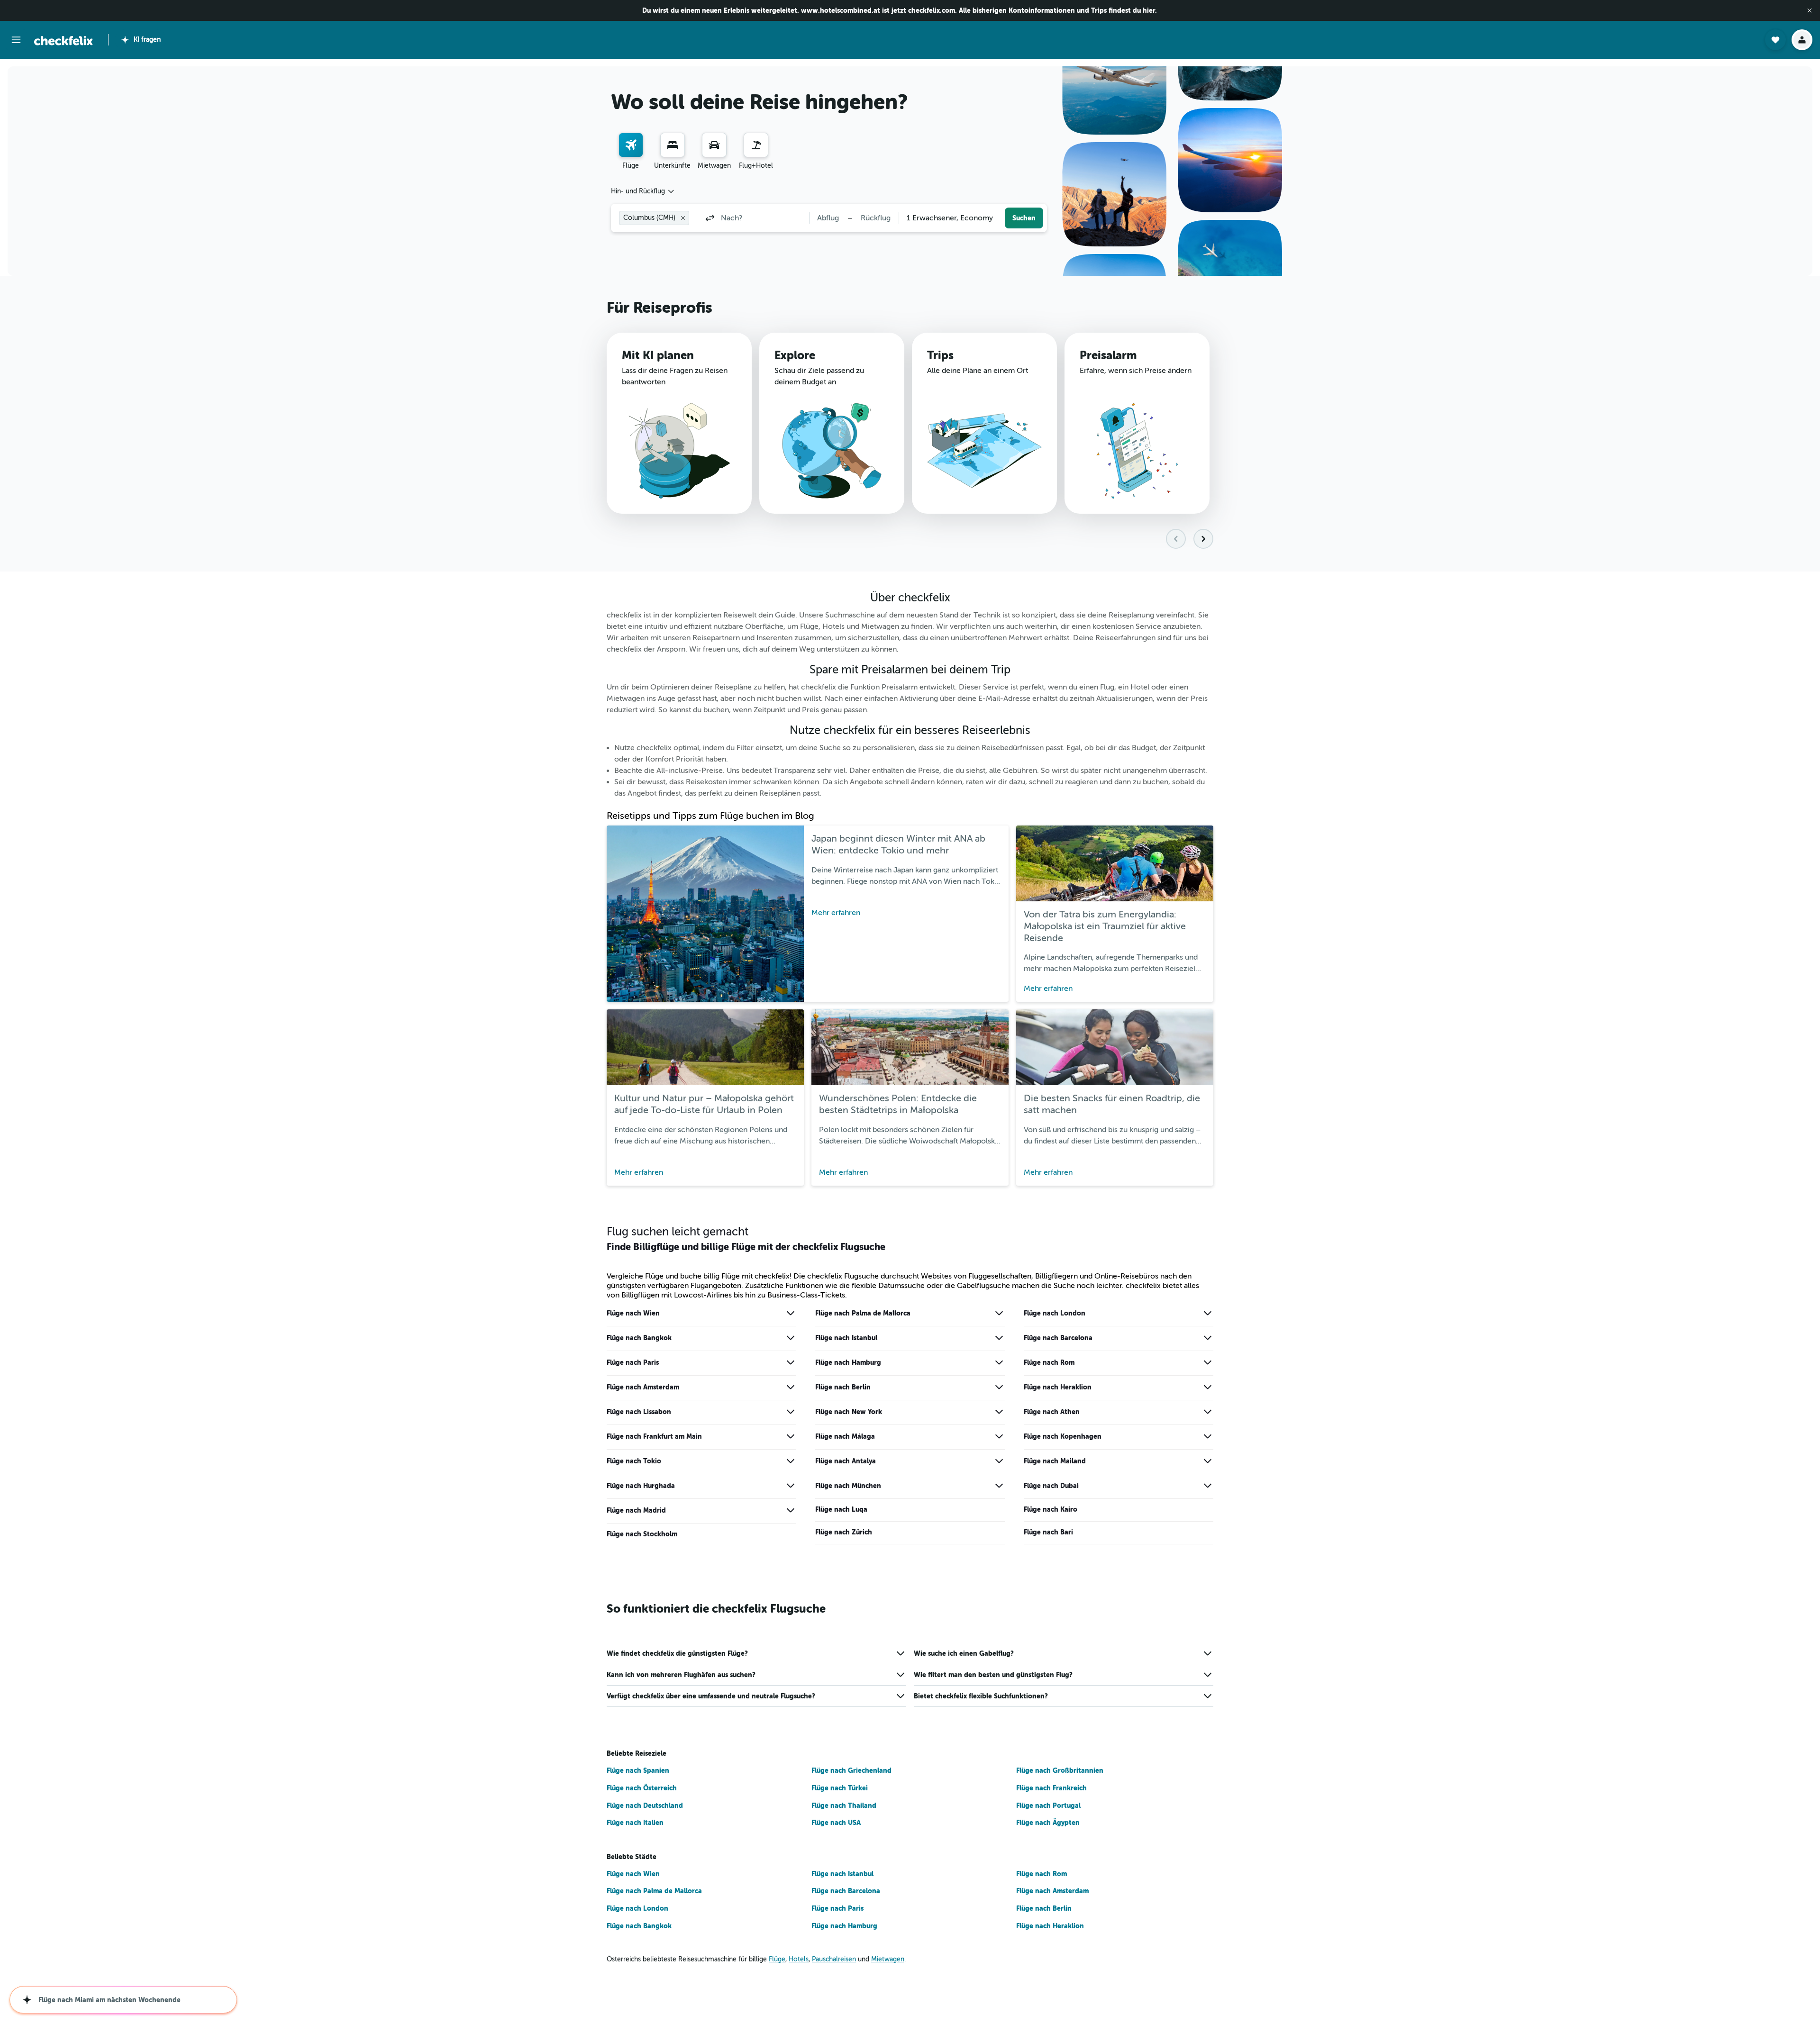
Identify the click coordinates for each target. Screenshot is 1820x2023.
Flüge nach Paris (633, 1362)
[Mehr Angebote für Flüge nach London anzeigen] (1208, 1313)
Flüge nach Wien (633, 1313)
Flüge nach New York (849, 1412)
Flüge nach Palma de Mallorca (863, 1313)
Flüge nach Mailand (1055, 1461)
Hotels (799, 1959)
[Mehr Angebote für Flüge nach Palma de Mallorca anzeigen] (999, 1313)
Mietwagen (888, 1959)
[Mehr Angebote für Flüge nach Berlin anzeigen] (999, 1387)
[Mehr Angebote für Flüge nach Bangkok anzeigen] (791, 1338)
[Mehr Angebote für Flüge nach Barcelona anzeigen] (1208, 1338)
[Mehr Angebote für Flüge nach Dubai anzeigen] (1208, 1486)
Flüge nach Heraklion (1058, 1387)
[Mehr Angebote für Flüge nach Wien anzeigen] (791, 1313)
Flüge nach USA (836, 1823)
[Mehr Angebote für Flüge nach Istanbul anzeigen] (999, 1338)
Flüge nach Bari (1048, 1532)
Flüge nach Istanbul (846, 1338)
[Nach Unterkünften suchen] (673, 145)
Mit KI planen (658, 355)
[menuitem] (631, 152)
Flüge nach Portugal (1048, 1805)
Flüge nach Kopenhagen (1063, 1436)
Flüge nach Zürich (844, 1532)
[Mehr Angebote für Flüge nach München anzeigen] (999, 1486)
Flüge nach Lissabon (639, 1412)
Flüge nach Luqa (841, 1509)
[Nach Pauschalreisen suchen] (756, 145)
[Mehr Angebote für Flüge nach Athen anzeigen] (1208, 1412)
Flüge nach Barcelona (1058, 1338)
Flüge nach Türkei (840, 1788)
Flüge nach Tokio (634, 1461)
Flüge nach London (1055, 1313)
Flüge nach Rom (1049, 1362)
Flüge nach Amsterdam (643, 1387)
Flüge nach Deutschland (645, 1805)
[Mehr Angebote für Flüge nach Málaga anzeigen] (999, 1436)
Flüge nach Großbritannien (1060, 1770)
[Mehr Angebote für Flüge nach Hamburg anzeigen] (999, 1362)
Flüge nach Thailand (844, 1805)
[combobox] (643, 191)
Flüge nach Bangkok (639, 1338)
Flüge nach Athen (1052, 1412)
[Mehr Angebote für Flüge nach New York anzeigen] (999, 1412)
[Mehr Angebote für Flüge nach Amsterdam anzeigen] (791, 1387)
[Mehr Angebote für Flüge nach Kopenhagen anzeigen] (1208, 1436)
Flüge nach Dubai (1051, 1486)
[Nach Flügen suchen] (631, 145)
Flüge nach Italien (635, 1823)
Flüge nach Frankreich (1051, 1788)
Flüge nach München (848, 1486)
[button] (1810, 10)
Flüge (777, 1959)
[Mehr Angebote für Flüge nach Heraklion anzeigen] (1208, 1387)
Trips (940, 355)
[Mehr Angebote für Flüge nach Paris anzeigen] (791, 1362)
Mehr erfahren (836, 913)
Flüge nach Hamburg (848, 1362)
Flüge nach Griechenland (851, 1770)
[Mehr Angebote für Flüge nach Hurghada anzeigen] (791, 1486)
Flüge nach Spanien (638, 1770)
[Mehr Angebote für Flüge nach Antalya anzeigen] (999, 1461)
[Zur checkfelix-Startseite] (64, 41)
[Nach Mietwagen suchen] (714, 145)
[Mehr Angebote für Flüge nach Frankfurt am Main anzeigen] (791, 1436)
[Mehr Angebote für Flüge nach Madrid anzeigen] (791, 1510)
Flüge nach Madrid (636, 1510)
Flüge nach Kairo (1051, 1509)
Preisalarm (1108, 355)
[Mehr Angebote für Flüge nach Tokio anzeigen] (791, 1461)
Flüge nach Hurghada (641, 1486)
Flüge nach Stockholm (642, 1534)
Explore (795, 355)
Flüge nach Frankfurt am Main (654, 1436)
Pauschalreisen (834, 1959)
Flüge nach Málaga (845, 1436)
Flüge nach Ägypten (1048, 1823)
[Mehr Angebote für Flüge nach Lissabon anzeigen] (791, 1412)
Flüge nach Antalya (846, 1461)
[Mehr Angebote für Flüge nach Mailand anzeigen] (1208, 1461)
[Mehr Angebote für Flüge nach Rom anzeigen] (1208, 1362)
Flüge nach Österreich (642, 1788)
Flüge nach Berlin (843, 1387)
